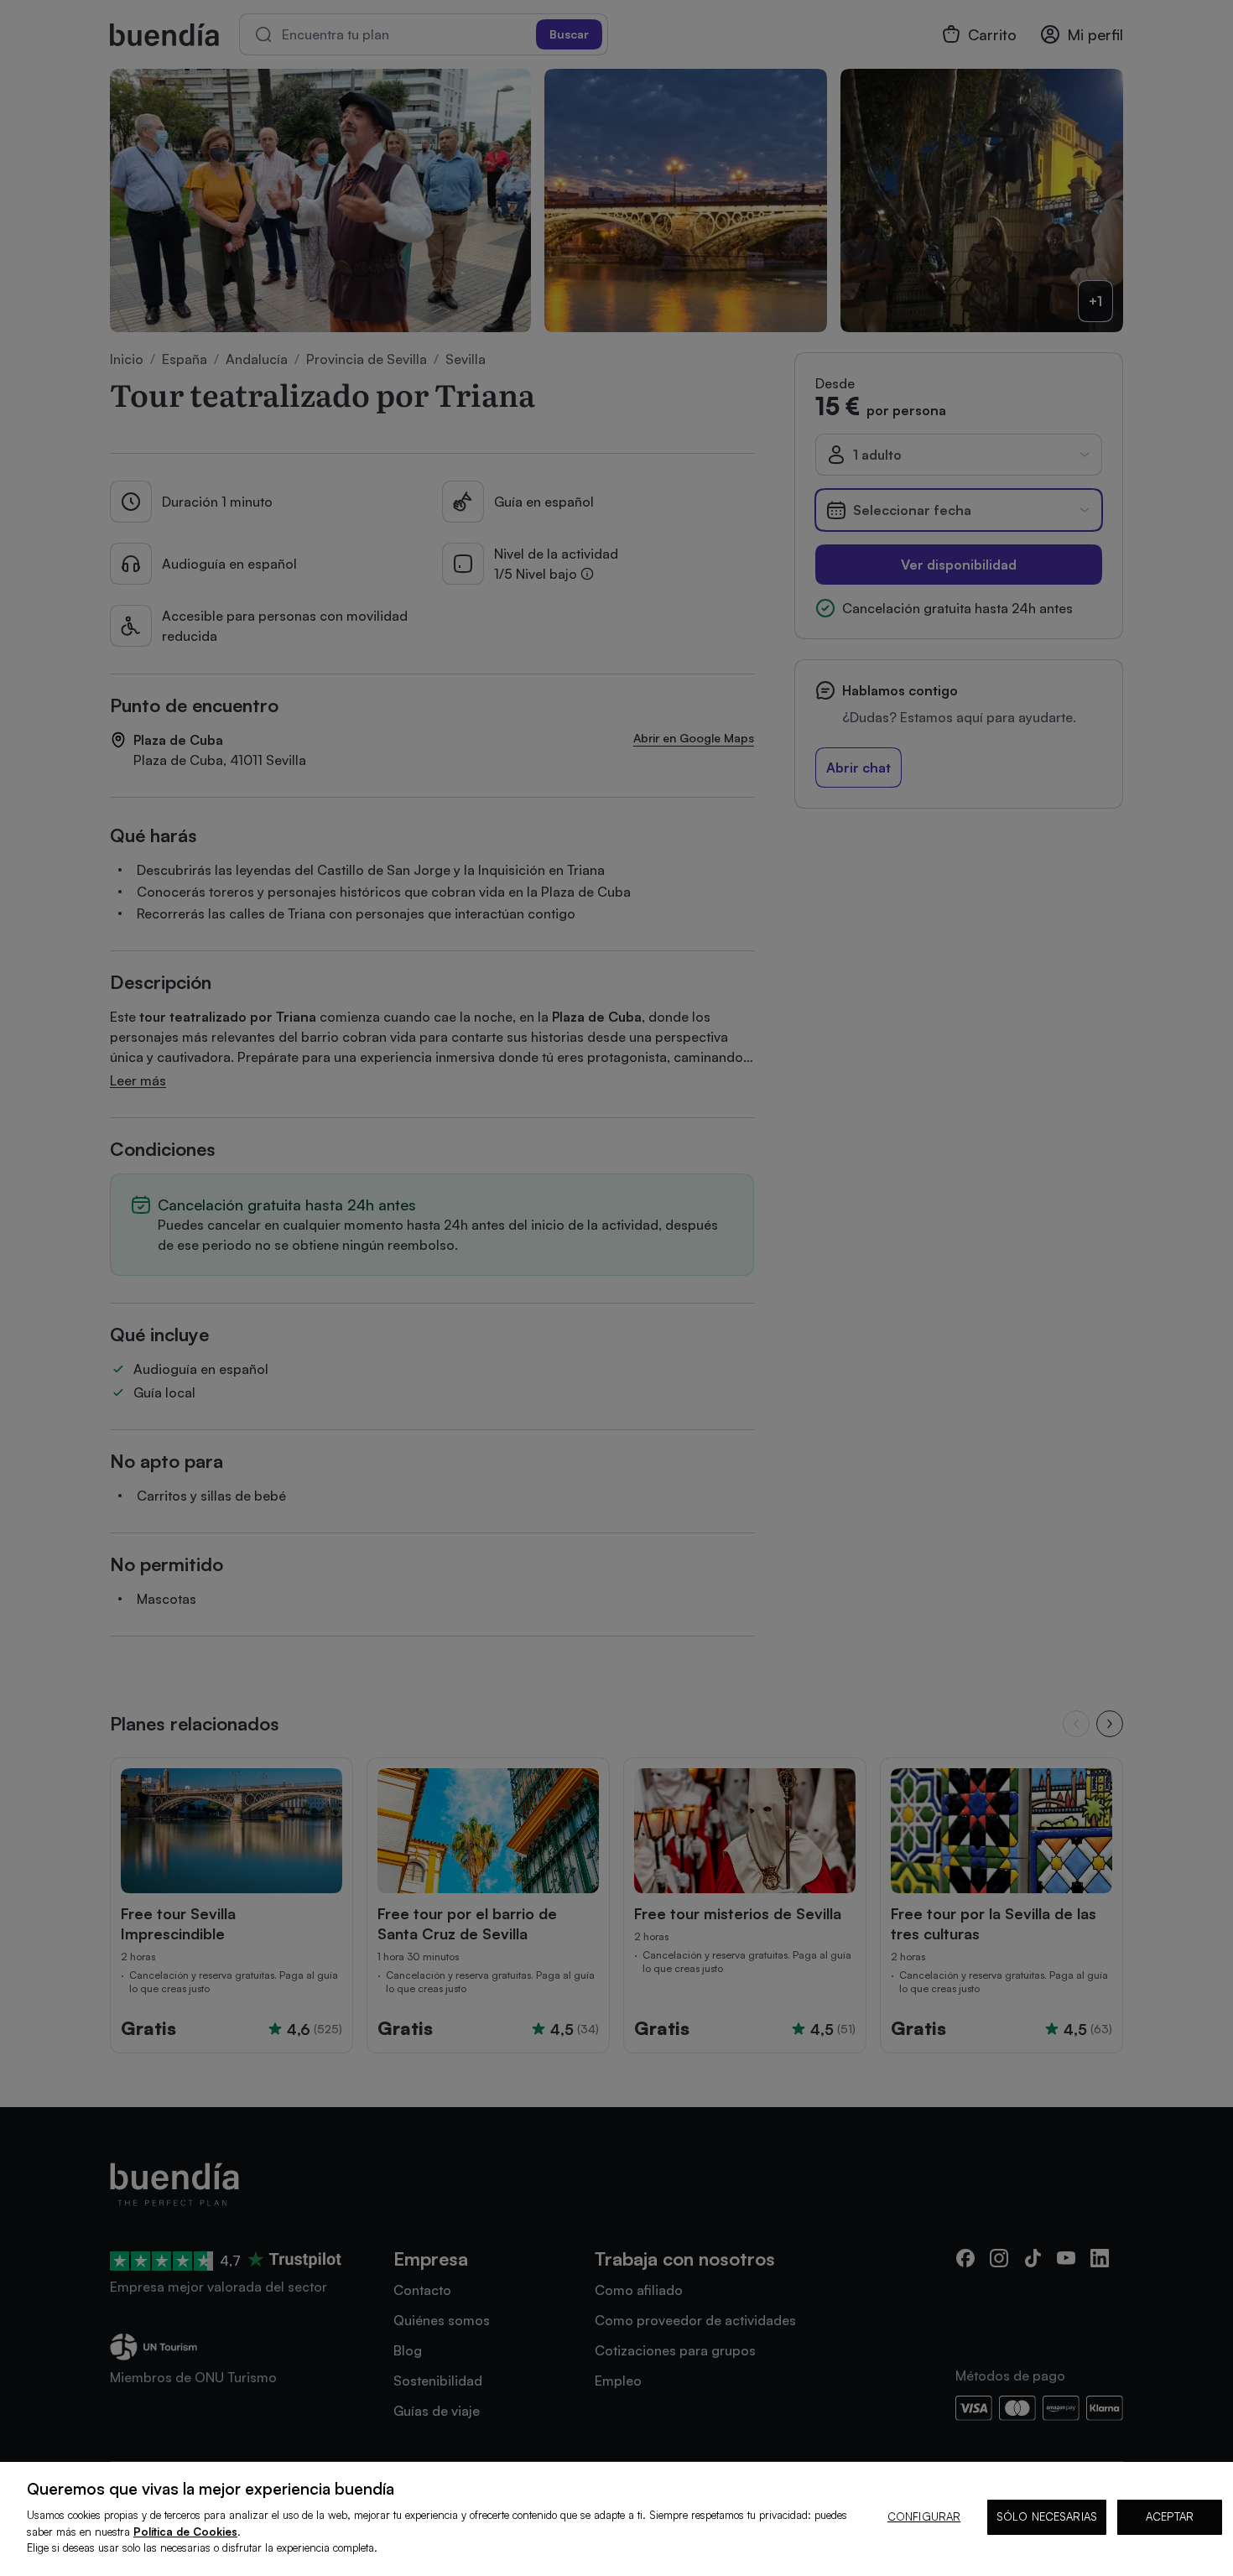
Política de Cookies (185, 2532)
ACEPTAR (1170, 2516)
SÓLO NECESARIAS (1047, 2516)
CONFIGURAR (924, 2516)
